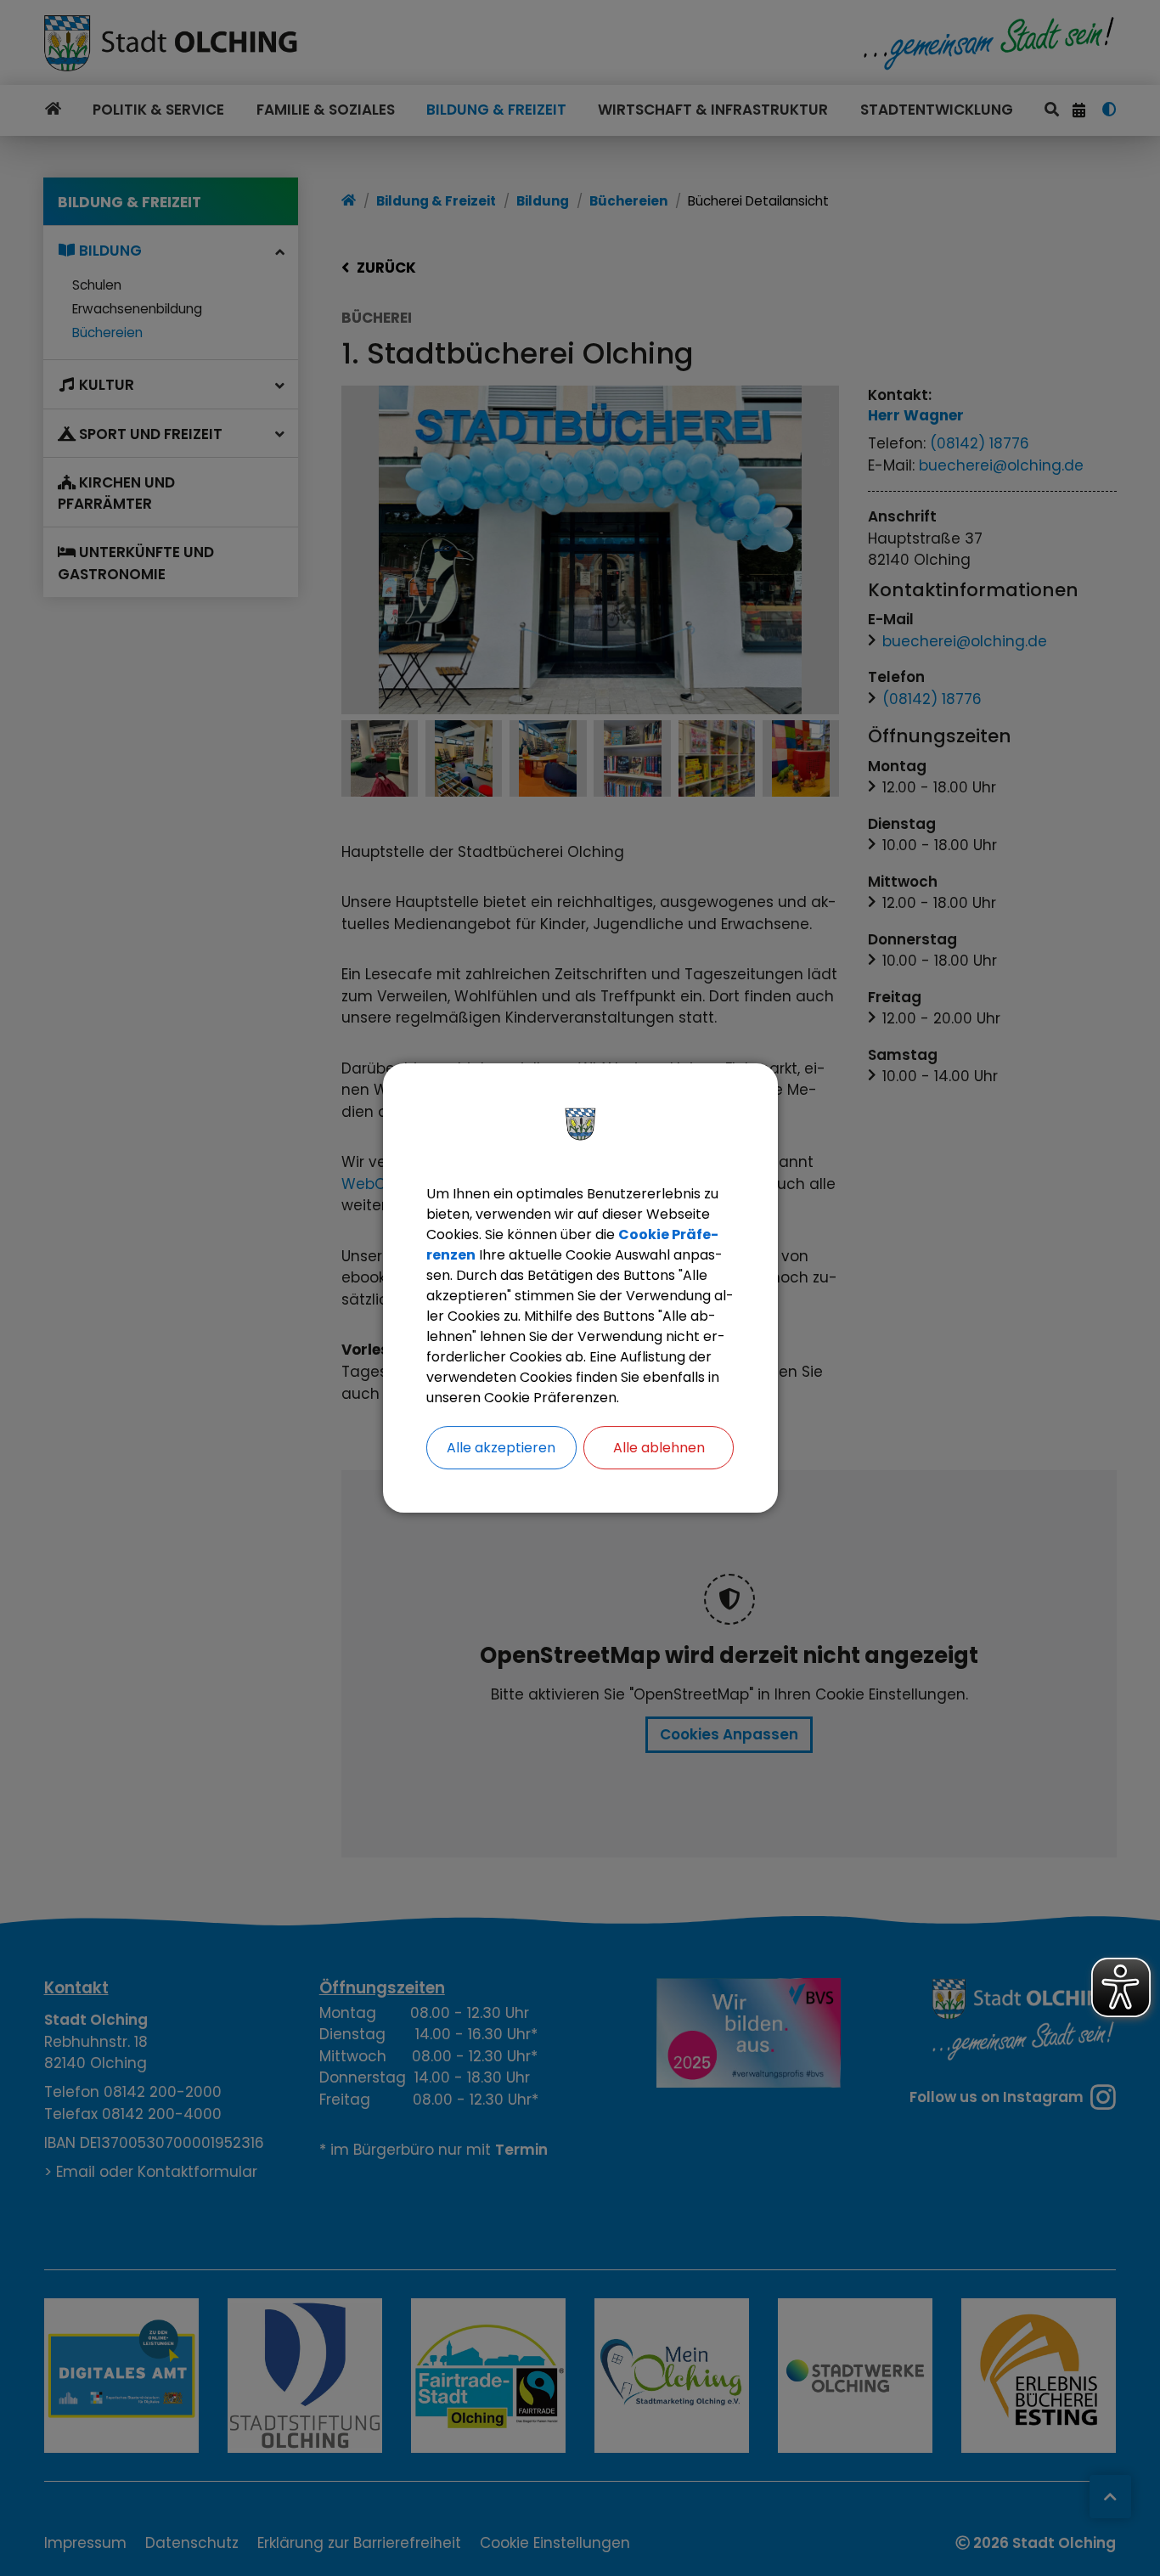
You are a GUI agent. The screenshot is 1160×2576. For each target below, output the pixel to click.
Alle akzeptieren (501, 1448)
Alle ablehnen (659, 1448)
